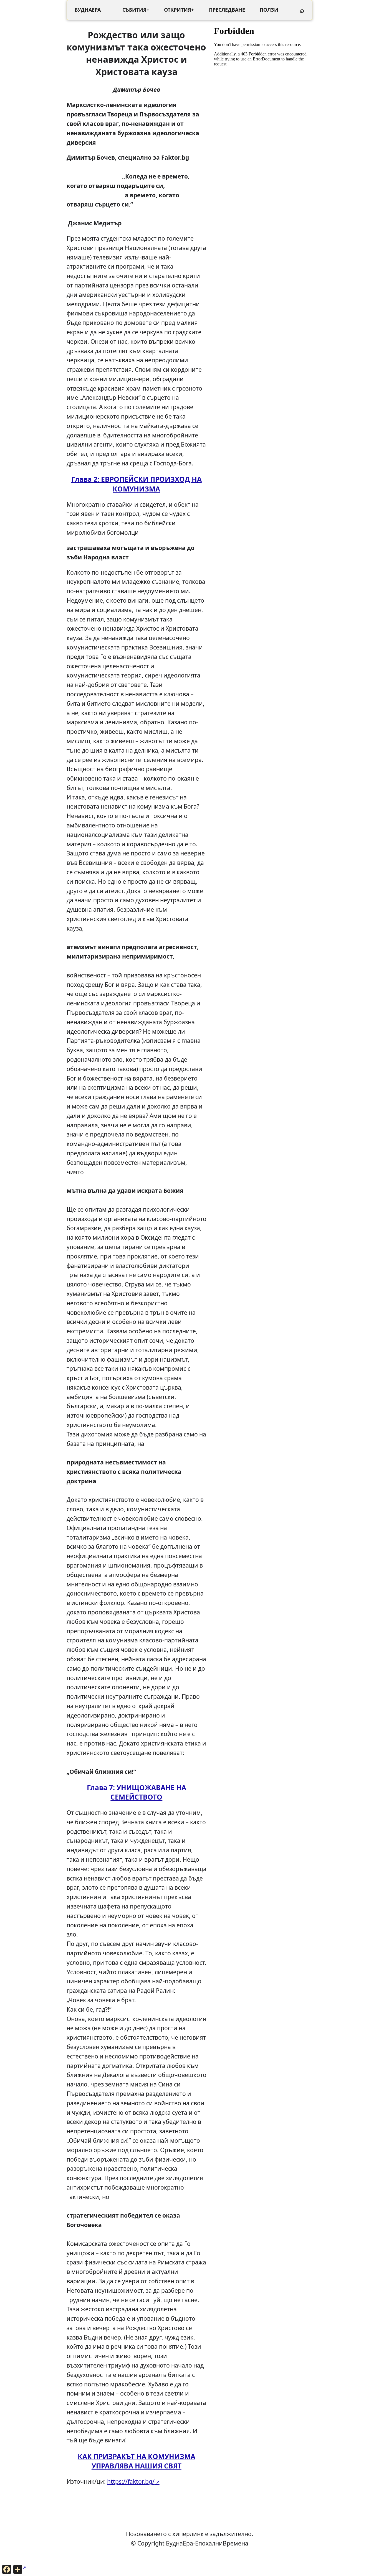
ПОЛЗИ (269, 10)
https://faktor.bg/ (131, 2481)
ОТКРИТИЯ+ (179, 10)
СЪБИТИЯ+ (136, 10)
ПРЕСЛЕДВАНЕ (227, 10)
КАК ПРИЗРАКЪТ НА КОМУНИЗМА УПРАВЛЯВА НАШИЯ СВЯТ (137, 2461)
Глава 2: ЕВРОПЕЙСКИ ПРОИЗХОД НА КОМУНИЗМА (137, 484)
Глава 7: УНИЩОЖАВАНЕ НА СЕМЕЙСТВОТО (137, 1792)
